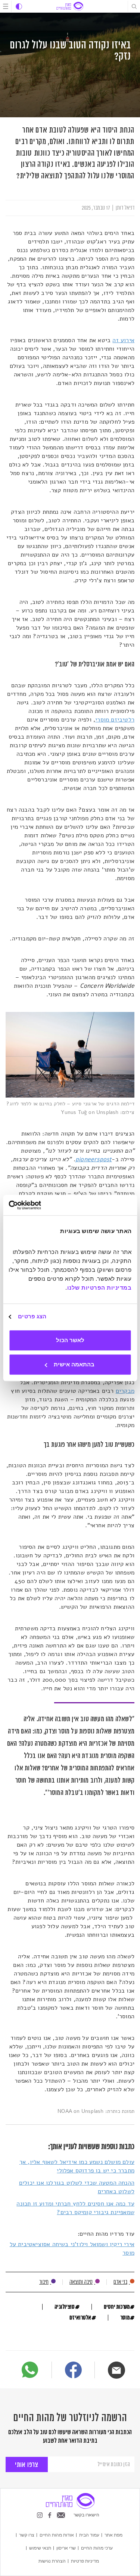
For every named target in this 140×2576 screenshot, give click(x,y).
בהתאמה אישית (74, 1364)
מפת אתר (113, 2535)
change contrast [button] (19, 7)
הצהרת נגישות (52, 2561)
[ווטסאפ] (30, 2370)
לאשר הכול (70, 1340)
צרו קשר (27, 2535)
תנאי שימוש (40, 2548)
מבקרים (125, 1391)
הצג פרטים (32, 1316)
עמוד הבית (89, 2535)
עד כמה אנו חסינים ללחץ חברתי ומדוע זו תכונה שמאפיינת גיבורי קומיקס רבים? (75, 2208)
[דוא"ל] (116, 2370)
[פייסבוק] (73, 2371)
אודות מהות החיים (57, 2535)
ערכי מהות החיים (97, 2548)
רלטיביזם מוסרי (115, 720)
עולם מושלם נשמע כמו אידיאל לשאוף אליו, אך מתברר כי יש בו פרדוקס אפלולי (77, 2166)
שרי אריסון (66, 2548)
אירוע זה (123, 340)
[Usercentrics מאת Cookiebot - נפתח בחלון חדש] (40, 1205)
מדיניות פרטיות (85, 2561)
